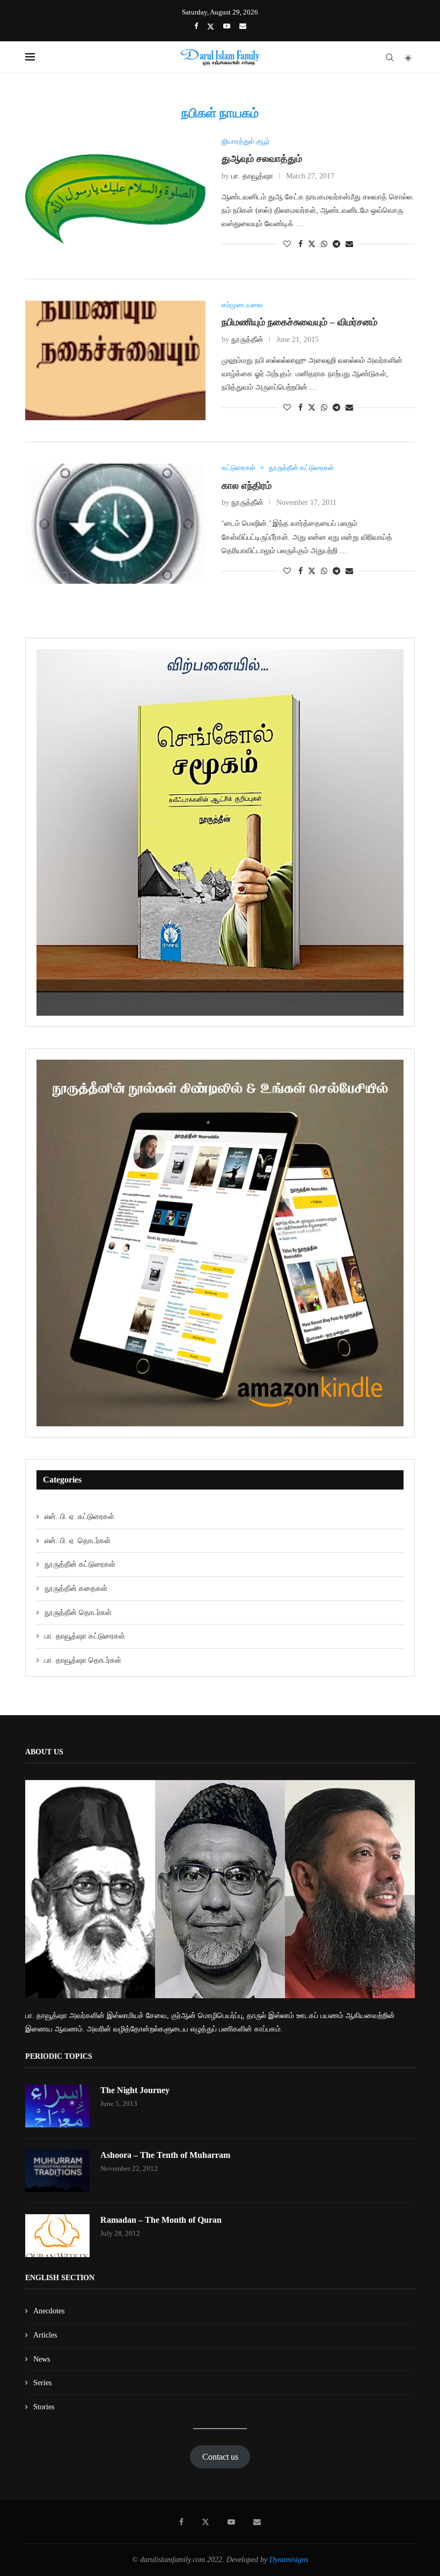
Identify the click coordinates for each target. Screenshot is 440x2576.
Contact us (220, 2457)
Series (42, 2383)
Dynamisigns (289, 2560)
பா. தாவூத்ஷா (252, 176)
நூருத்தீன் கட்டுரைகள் (80, 1564)
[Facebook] (196, 26)
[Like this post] (287, 244)
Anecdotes (49, 2311)
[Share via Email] (349, 244)
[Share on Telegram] (336, 244)
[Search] (390, 57)
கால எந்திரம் (247, 486)
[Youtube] (227, 26)
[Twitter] (211, 27)
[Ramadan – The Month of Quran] (57, 2236)
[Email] (243, 26)
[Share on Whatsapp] (324, 244)
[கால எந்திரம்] (115, 524)
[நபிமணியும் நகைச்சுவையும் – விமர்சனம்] (115, 361)
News (42, 2359)
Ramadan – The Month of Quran (161, 2220)
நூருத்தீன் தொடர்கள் (78, 1613)
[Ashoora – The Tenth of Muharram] (57, 2171)
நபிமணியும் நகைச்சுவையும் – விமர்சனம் (299, 322)
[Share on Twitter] (312, 244)
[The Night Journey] (57, 2106)
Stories (44, 2407)
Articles (45, 2335)
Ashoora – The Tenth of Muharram (165, 2155)
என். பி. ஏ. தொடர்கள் (78, 1541)
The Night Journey (135, 2090)
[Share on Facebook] (300, 244)
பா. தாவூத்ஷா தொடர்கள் (83, 1660)
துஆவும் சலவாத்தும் (262, 159)
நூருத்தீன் (247, 340)
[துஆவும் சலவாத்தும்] (115, 197)
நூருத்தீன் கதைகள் (76, 1588)
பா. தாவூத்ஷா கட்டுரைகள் (85, 1636)
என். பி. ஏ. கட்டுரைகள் (79, 1517)
